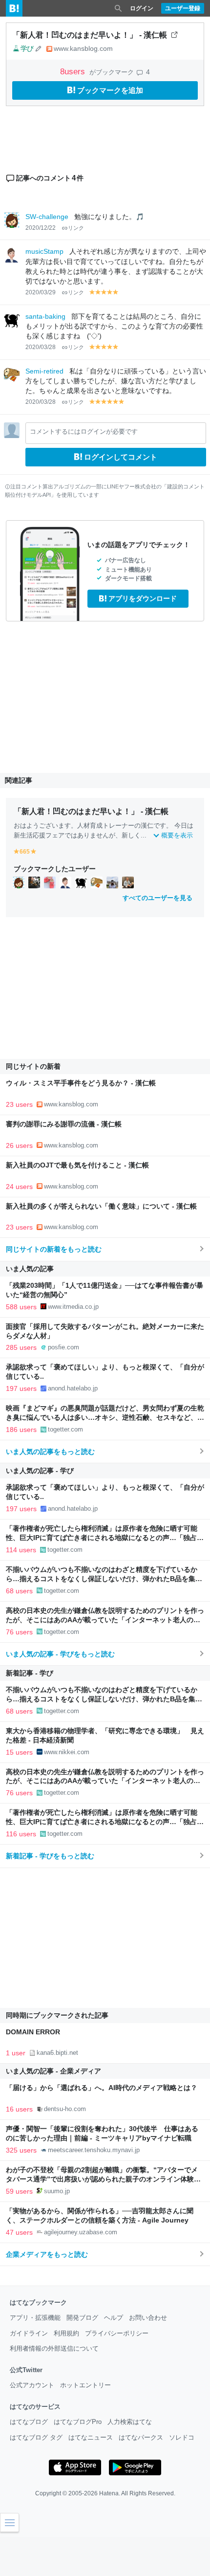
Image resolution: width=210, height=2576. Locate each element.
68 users (19, 1591)
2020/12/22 (41, 228)
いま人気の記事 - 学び (40, 1471)
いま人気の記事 (30, 1269)
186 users (21, 1430)
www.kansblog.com (83, 48)
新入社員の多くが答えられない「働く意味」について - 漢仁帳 (101, 1206)
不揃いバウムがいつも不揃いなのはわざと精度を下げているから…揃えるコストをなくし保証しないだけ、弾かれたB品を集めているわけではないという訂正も (104, 1579)
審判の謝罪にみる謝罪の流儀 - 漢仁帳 (64, 1124)
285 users (21, 1347)
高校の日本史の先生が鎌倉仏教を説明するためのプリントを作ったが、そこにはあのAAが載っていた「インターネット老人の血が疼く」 (105, 1620)
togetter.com (65, 1429)
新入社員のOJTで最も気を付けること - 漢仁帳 (77, 1165)
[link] (19, 882)
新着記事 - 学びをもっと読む (50, 1856)
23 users (19, 1104)
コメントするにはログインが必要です (84, 431)
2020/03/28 (41, 347)
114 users (21, 1550)
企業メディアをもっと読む (47, 2254)
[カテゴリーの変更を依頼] (39, 48)
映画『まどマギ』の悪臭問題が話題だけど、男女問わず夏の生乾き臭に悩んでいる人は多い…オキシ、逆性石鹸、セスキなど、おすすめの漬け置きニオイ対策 (105, 1418)
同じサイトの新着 (33, 1066)
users (74, 72)
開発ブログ (82, 2318)
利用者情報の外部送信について (54, 2348)
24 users (19, 1187)
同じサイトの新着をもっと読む (54, 1249)
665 (25, 852)
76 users (19, 1632)
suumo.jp (57, 2191)
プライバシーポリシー (117, 2333)
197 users (21, 1388)
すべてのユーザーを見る (157, 898)
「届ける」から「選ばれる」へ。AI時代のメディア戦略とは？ (102, 2088)
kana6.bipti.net (57, 2053)
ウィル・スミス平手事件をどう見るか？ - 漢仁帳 (81, 1083)
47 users (19, 2232)
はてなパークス (141, 2437)
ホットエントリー (85, 2385)
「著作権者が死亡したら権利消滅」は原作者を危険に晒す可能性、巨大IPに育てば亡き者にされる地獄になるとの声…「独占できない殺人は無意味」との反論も (105, 1538)
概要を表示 (177, 835)
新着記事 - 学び (30, 1673)
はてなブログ (29, 2422)
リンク (76, 228)
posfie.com (63, 1347)
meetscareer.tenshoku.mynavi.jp (94, 2150)
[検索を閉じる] (118, 8)
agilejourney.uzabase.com (81, 2232)
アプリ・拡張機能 (35, 2318)
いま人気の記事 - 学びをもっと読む (60, 1654)
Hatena (109, 2493)
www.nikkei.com (67, 1752)
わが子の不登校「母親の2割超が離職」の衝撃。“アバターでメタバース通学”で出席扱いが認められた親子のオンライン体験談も (103, 2179)
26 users (19, 1145)
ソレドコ (182, 2437)
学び (27, 48)
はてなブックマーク (38, 2302)
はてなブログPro (78, 2422)
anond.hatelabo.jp (73, 1388)
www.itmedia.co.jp (73, 1307)
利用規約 (66, 2333)
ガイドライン (29, 2333)
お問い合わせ (148, 2318)
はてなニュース (91, 2437)
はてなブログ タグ (36, 2437)
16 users (19, 2109)
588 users (21, 1307)
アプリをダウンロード (143, 598)
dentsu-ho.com (65, 2109)
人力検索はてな (130, 2422)
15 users (19, 1752)
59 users (19, 2191)
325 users (21, 2150)
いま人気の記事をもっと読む (50, 1452)
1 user (16, 2053)
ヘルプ (114, 2318)
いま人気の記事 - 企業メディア (53, 2071)
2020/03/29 (41, 292)
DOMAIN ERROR (33, 2032)
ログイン (142, 8)
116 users (21, 1834)
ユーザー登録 (183, 8)
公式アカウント (32, 2385)
